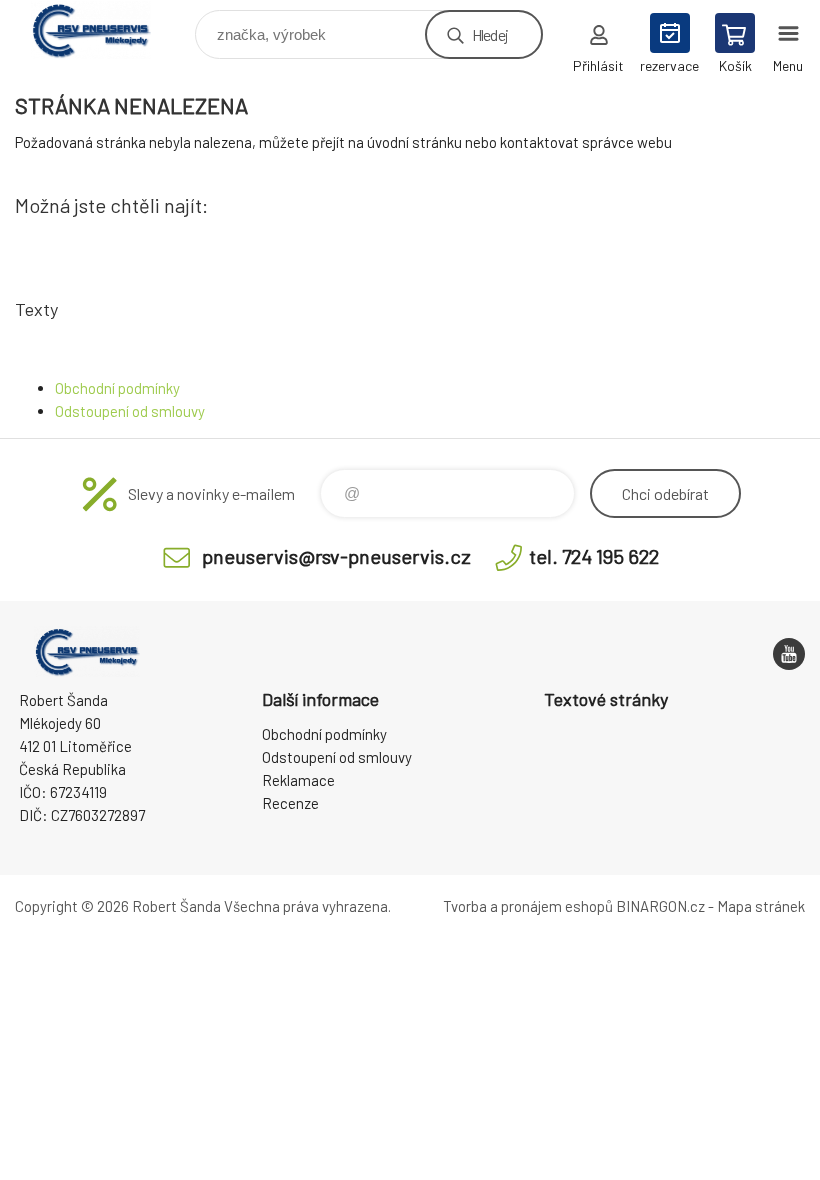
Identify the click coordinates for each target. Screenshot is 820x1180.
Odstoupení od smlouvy (130, 411)
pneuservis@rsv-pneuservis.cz (336, 556)
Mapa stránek (761, 906)
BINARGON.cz (660, 906)
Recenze (290, 803)
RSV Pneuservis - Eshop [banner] (103, 29)
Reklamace (298, 780)
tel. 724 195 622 (594, 556)
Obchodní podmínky (117, 388)
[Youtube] (789, 654)
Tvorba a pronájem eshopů (528, 906)
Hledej (490, 34)
